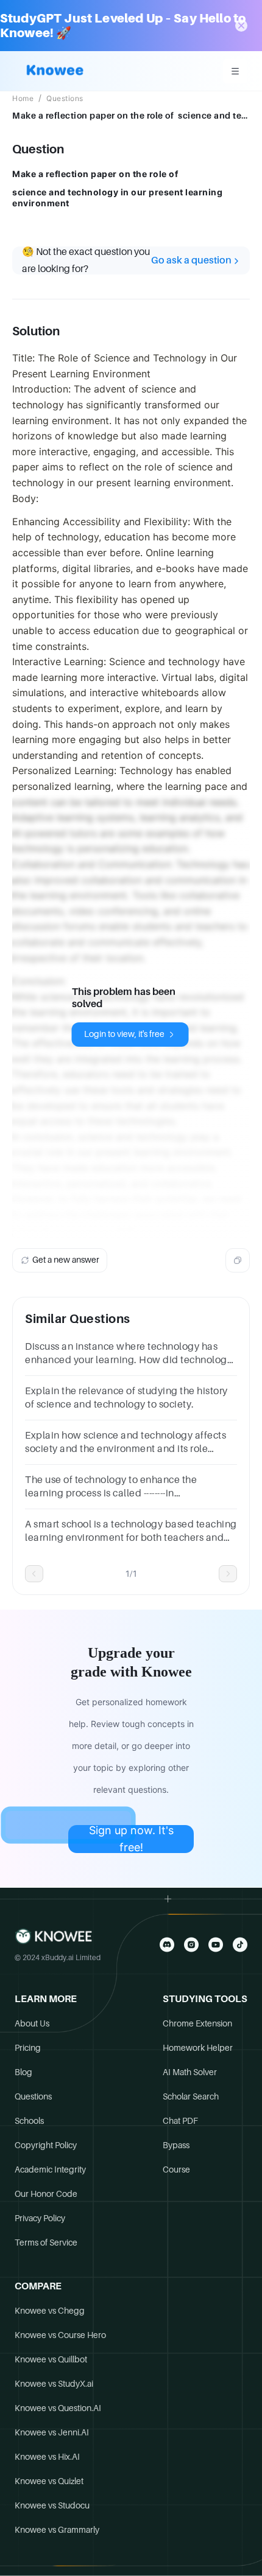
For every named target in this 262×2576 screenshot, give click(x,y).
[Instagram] (191, 1945)
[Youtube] (216, 1945)
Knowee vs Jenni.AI (52, 2432)
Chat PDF (180, 2121)
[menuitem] (235, 71)
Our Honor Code (46, 2194)
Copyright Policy (46, 2145)
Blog (23, 2072)
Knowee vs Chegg (50, 2311)
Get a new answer (66, 1260)
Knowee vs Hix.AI (47, 2457)
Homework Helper (198, 2048)
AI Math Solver (190, 2072)
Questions (65, 99)
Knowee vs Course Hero (60, 2335)
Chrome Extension (197, 2023)
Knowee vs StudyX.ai (54, 2384)
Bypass (176, 2145)
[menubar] (235, 71)
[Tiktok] (240, 1945)
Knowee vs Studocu (52, 2505)
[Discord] (167, 1945)
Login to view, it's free (124, 1034)
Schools (29, 2121)
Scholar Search (191, 2096)
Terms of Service (46, 2243)
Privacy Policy (40, 2218)
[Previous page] (34, 1574)
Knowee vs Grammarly (57, 2530)
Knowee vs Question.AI (58, 2408)
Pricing (28, 2048)
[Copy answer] (238, 1260)
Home (23, 99)
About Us (32, 2023)
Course (176, 2169)
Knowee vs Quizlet (49, 2481)
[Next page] (228, 1574)
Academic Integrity (50, 2169)
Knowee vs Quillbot (51, 2359)
